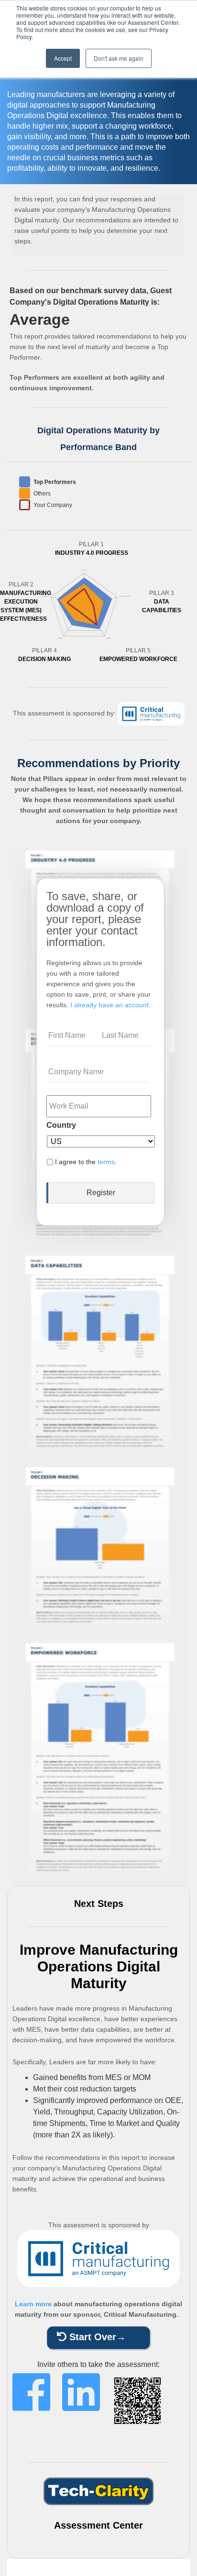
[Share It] (31, 2409)
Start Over (91, 2337)
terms (106, 1162)
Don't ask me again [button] (119, 58)
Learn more (33, 2304)
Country (61, 1125)
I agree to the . (86, 1162)
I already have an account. (110, 1005)
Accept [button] (63, 58)
